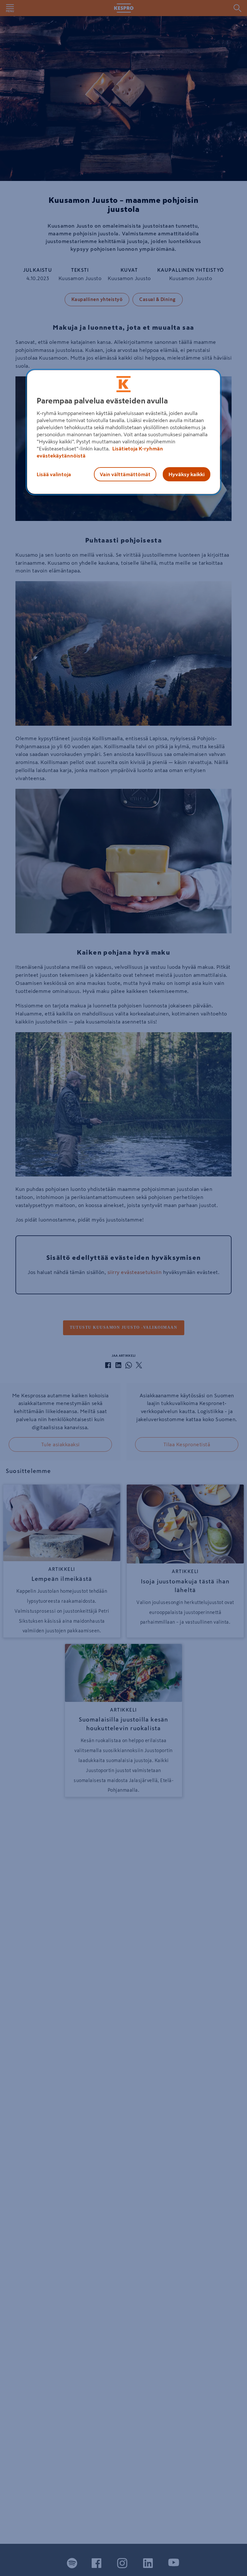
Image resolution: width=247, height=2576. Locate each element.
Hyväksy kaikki (187, 474)
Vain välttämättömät (125, 474)
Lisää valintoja (54, 474)
